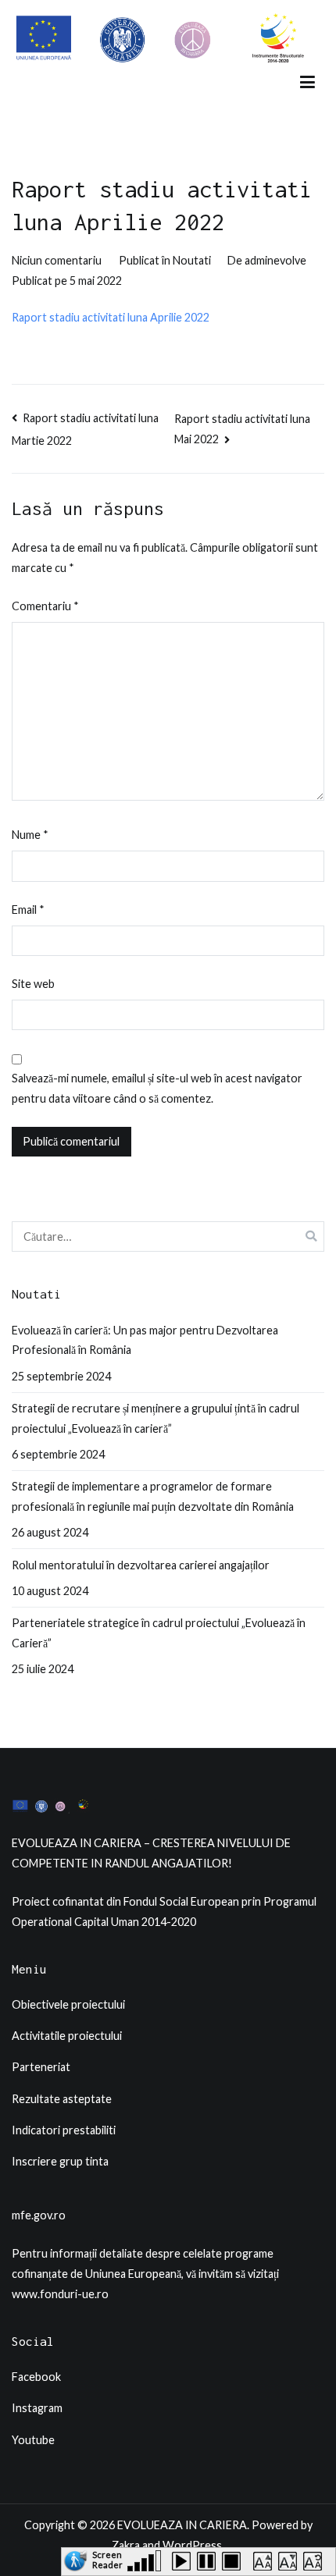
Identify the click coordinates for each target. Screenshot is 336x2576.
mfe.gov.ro (39, 2215)
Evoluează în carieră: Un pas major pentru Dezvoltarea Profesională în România (145, 1340)
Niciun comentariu (57, 260)
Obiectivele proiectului (68, 2004)
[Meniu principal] (307, 83)
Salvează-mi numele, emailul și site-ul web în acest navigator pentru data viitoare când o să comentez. (157, 1088)
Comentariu (45, 606)
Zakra (126, 2545)
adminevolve (275, 260)
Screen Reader (107, 2557)
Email (28, 910)
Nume (30, 835)
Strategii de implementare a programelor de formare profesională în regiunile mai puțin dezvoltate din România (153, 1496)
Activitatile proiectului (67, 2036)
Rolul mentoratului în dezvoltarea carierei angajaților (141, 1565)
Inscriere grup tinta (60, 2161)
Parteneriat (41, 2067)
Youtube (33, 2440)
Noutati (192, 260)
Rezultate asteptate (62, 2099)
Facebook (36, 2377)
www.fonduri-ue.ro (60, 2294)
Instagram (37, 2408)
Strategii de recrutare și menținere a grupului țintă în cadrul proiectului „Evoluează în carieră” (155, 1418)
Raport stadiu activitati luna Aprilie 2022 (111, 317)
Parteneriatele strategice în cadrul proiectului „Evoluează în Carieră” (159, 1633)
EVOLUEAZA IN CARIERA (182, 2525)
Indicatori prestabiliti (64, 2130)
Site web (33, 984)
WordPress (192, 2545)
